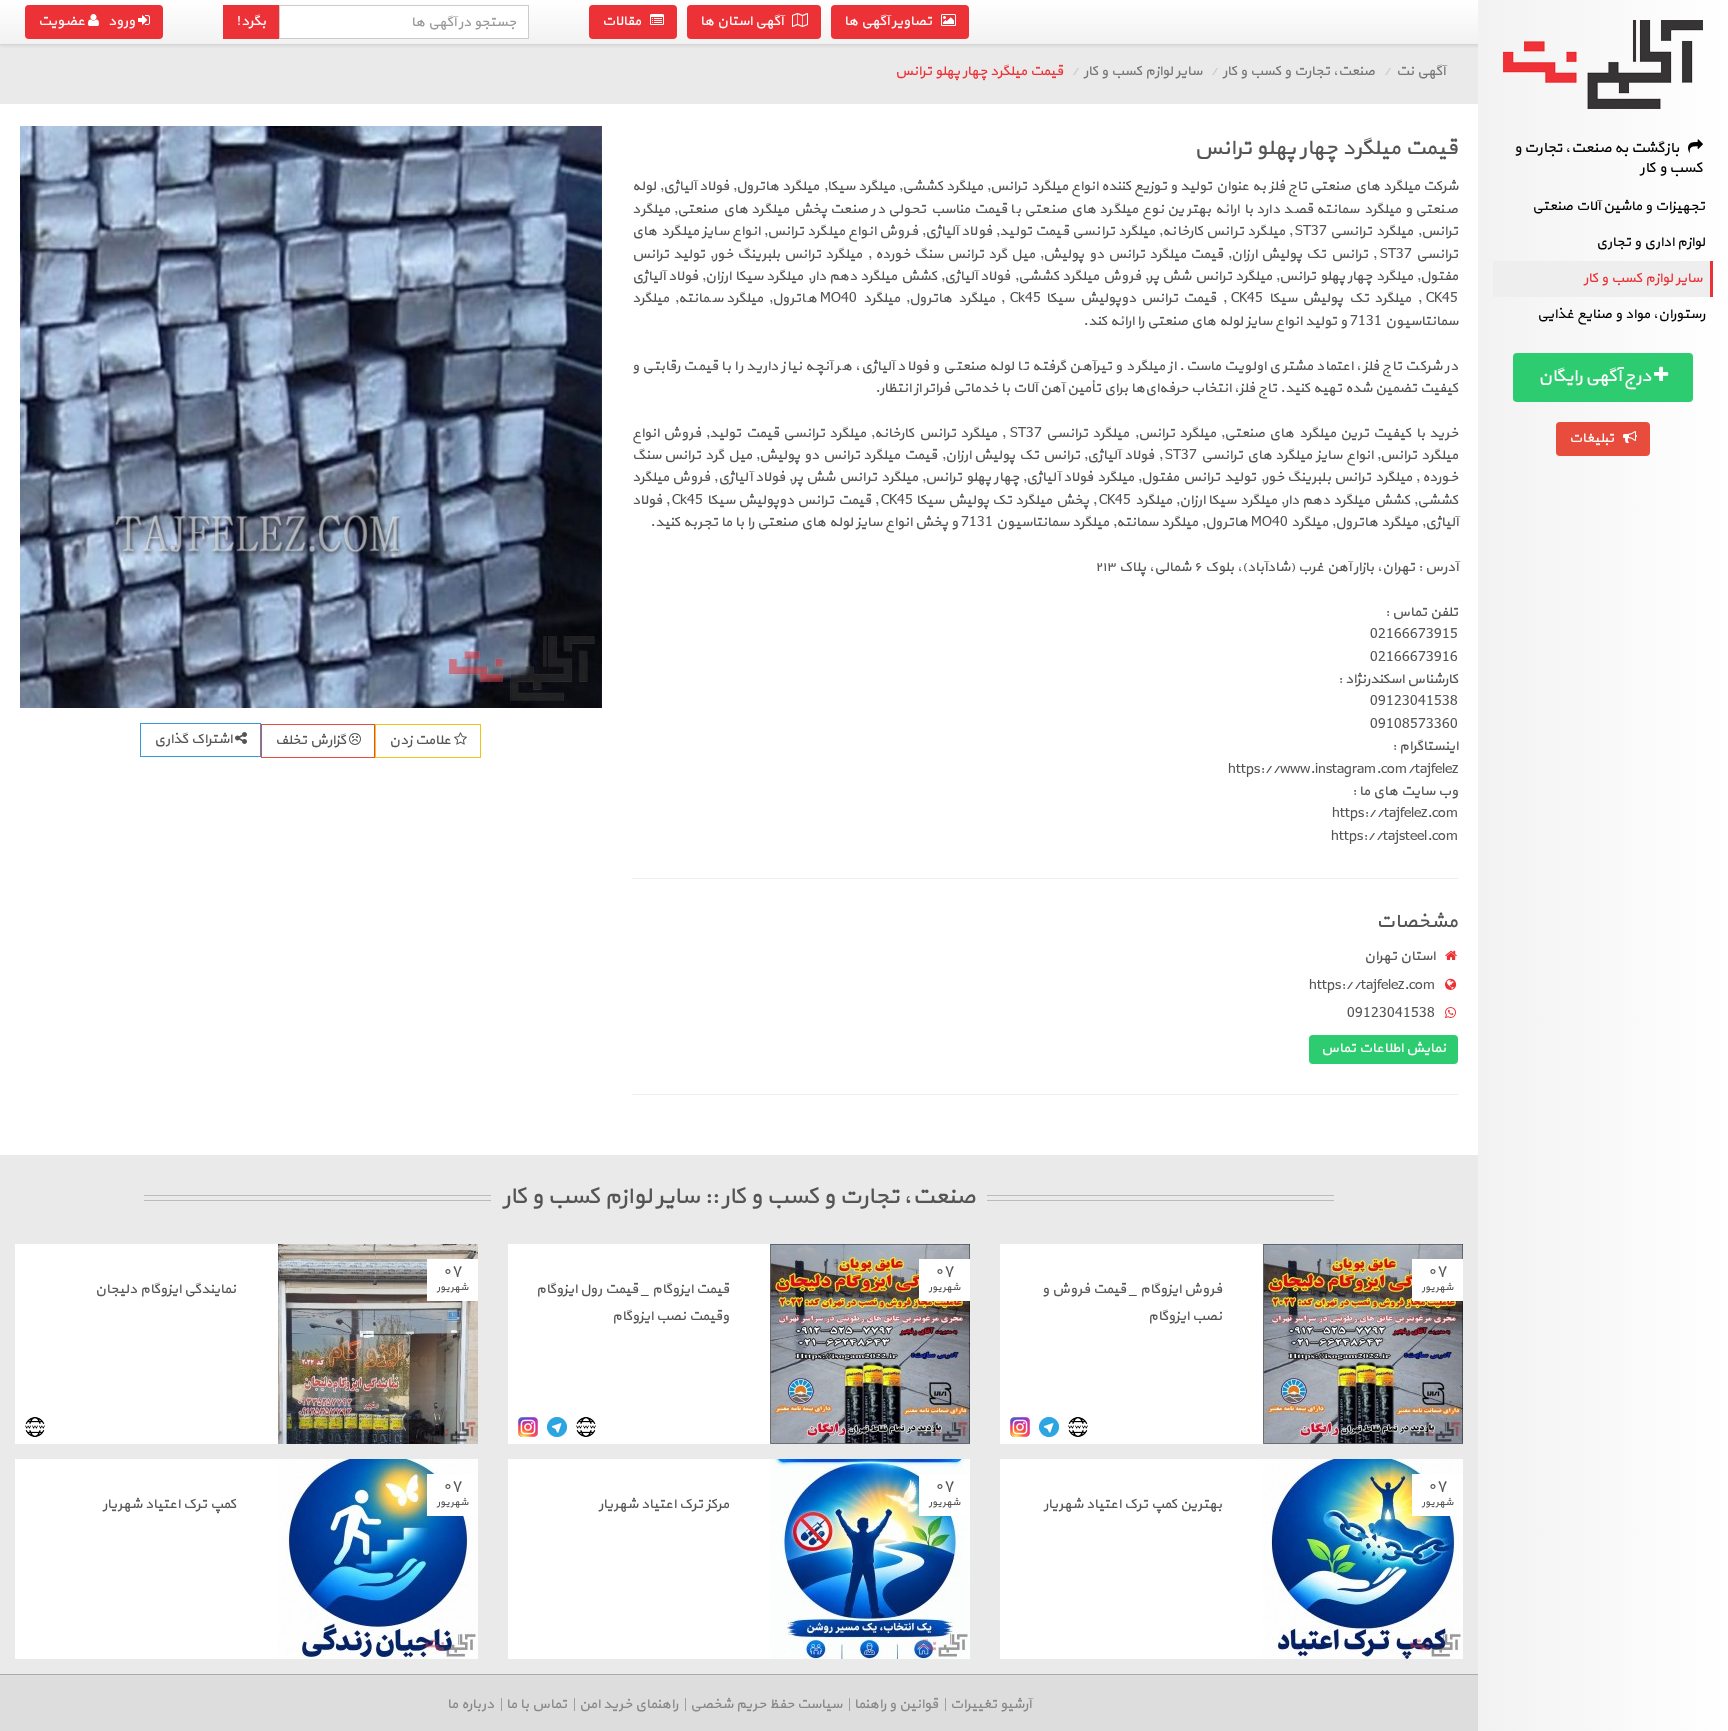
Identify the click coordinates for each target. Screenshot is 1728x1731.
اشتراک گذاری (194, 739)
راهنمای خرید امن (628, 1704)
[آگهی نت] (1603, 64)
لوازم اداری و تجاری (1650, 242)
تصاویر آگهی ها (892, 21)
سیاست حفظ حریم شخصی (766, 1704)
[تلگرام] (1049, 1426)
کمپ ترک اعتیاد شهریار (169, 1504)
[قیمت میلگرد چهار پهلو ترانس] (311, 417)
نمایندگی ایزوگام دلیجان (165, 1289)
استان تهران (1399, 956)
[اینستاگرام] (1020, 1426)
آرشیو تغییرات (990, 1704)
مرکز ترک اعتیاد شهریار (664, 1504)
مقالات (626, 21)
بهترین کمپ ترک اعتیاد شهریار (1133, 1504)
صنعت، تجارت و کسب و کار (1299, 71)
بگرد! (251, 21)
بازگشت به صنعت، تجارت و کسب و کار (1608, 158)
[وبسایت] (1078, 1426)
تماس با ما (536, 1704)
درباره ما (470, 1704)
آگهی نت (1420, 71)
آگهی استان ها (746, 21)
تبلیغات (1596, 438)
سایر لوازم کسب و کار (1643, 278)
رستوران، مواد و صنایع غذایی (1621, 314)
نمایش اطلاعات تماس (1383, 1048)
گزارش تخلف (312, 740)
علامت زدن (421, 740)
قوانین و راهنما (896, 1704)
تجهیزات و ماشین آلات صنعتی (1618, 206)
